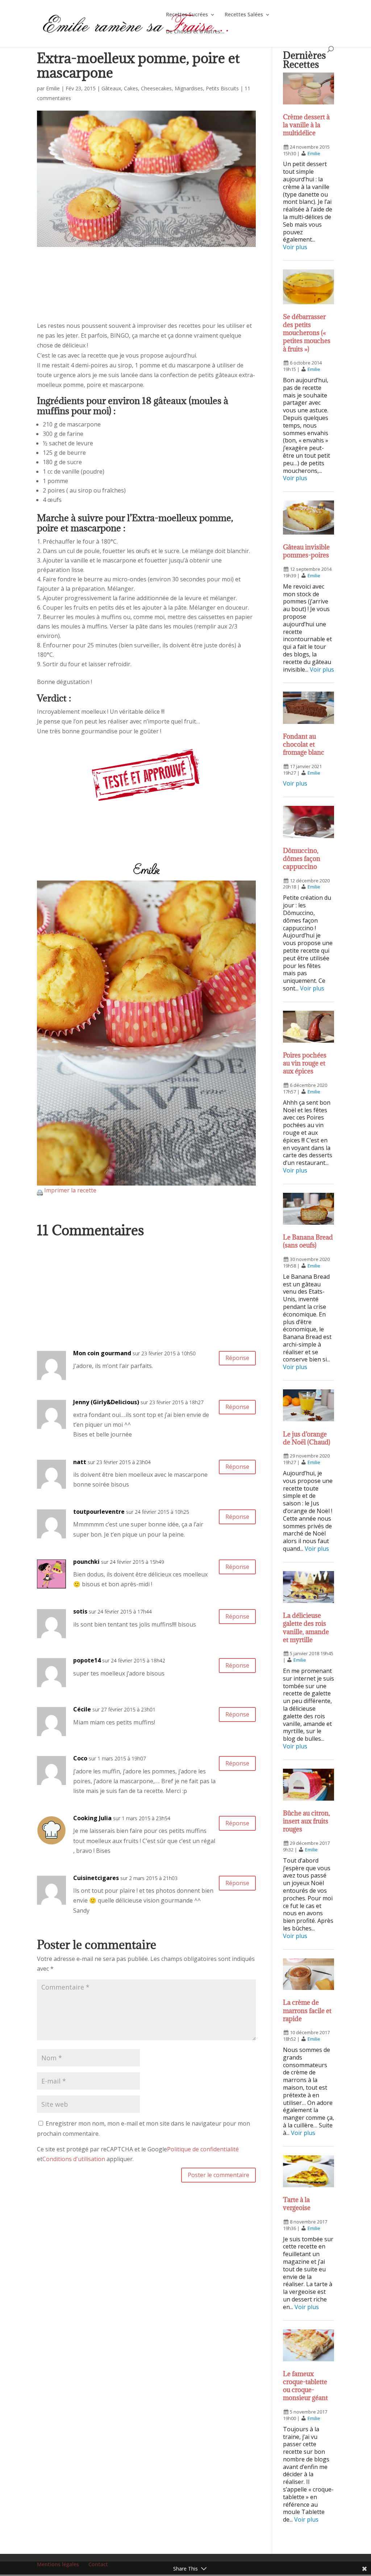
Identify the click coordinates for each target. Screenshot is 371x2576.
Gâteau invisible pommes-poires (306, 551)
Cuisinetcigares (96, 1878)
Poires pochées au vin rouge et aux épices (305, 1063)
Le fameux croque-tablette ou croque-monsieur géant (305, 2386)
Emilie (53, 88)
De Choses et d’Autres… (195, 32)
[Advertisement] (146, 291)
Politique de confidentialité (203, 2149)
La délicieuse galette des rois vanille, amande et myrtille (306, 1627)
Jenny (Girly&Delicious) (106, 1402)
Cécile (82, 1709)
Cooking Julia (92, 1818)
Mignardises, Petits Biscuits (207, 88)
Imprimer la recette (70, 1190)
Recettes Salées (244, 15)
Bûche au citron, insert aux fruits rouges (307, 1821)
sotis (80, 1611)
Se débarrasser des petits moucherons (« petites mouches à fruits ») (307, 333)
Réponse (237, 1358)
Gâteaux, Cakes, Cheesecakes (137, 88)
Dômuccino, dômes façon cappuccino (302, 859)
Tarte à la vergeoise (297, 2204)
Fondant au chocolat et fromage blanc (304, 744)
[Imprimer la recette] (40, 1190)
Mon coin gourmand (102, 1353)
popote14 (87, 1660)
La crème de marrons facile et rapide (307, 2010)
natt (80, 1462)
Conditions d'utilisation (74, 2159)
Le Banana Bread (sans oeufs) (308, 1241)
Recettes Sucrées (187, 15)
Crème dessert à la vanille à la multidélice (306, 125)
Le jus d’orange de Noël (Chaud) (307, 1438)
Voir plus (295, 247)
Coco (80, 1758)
